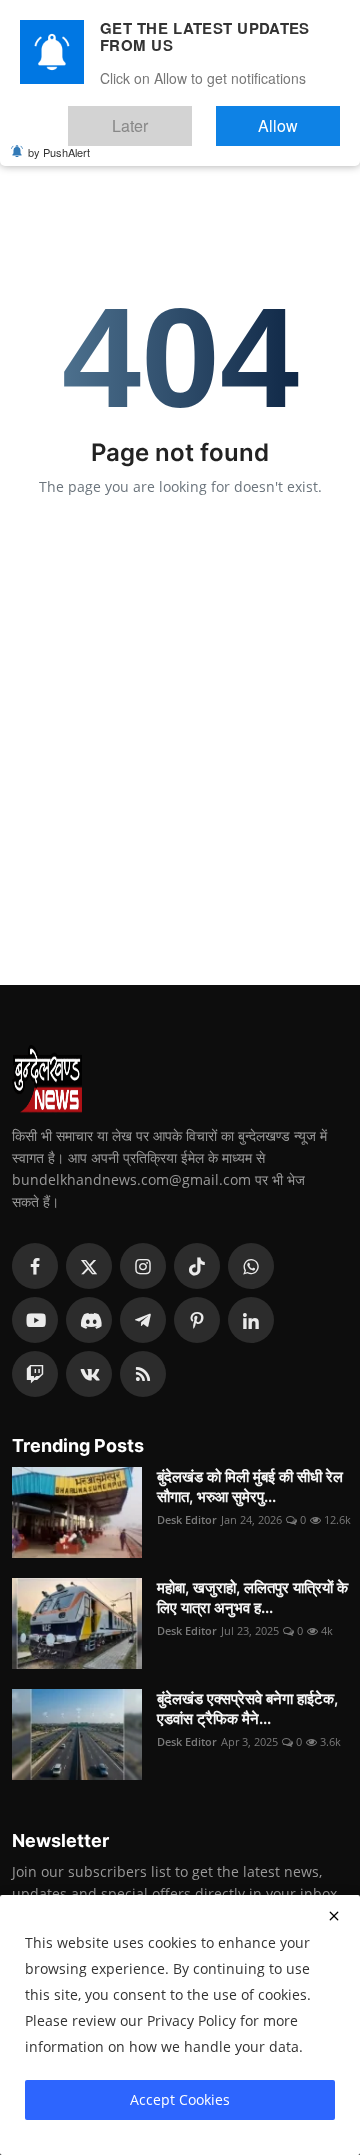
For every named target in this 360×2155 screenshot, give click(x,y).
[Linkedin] (251, 1320)
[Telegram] (143, 1320)
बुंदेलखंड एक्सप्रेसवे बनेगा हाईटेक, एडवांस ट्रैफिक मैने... (247, 1708)
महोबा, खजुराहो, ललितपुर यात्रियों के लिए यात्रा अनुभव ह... (252, 1597)
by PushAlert (59, 138)
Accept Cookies (180, 2099)
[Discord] (89, 1320)
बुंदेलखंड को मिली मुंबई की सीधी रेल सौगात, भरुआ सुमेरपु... (250, 1486)
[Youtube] (35, 1320)
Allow (298, 116)
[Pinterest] (197, 1320)
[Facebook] (35, 1266)
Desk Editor (187, 1519)
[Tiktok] (197, 1266)
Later (190, 116)
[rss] (143, 1374)
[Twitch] (35, 1374)
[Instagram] (143, 1266)
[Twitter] (89, 1266)
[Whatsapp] (251, 1266)
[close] (334, 1916)
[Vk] (89, 1374)
